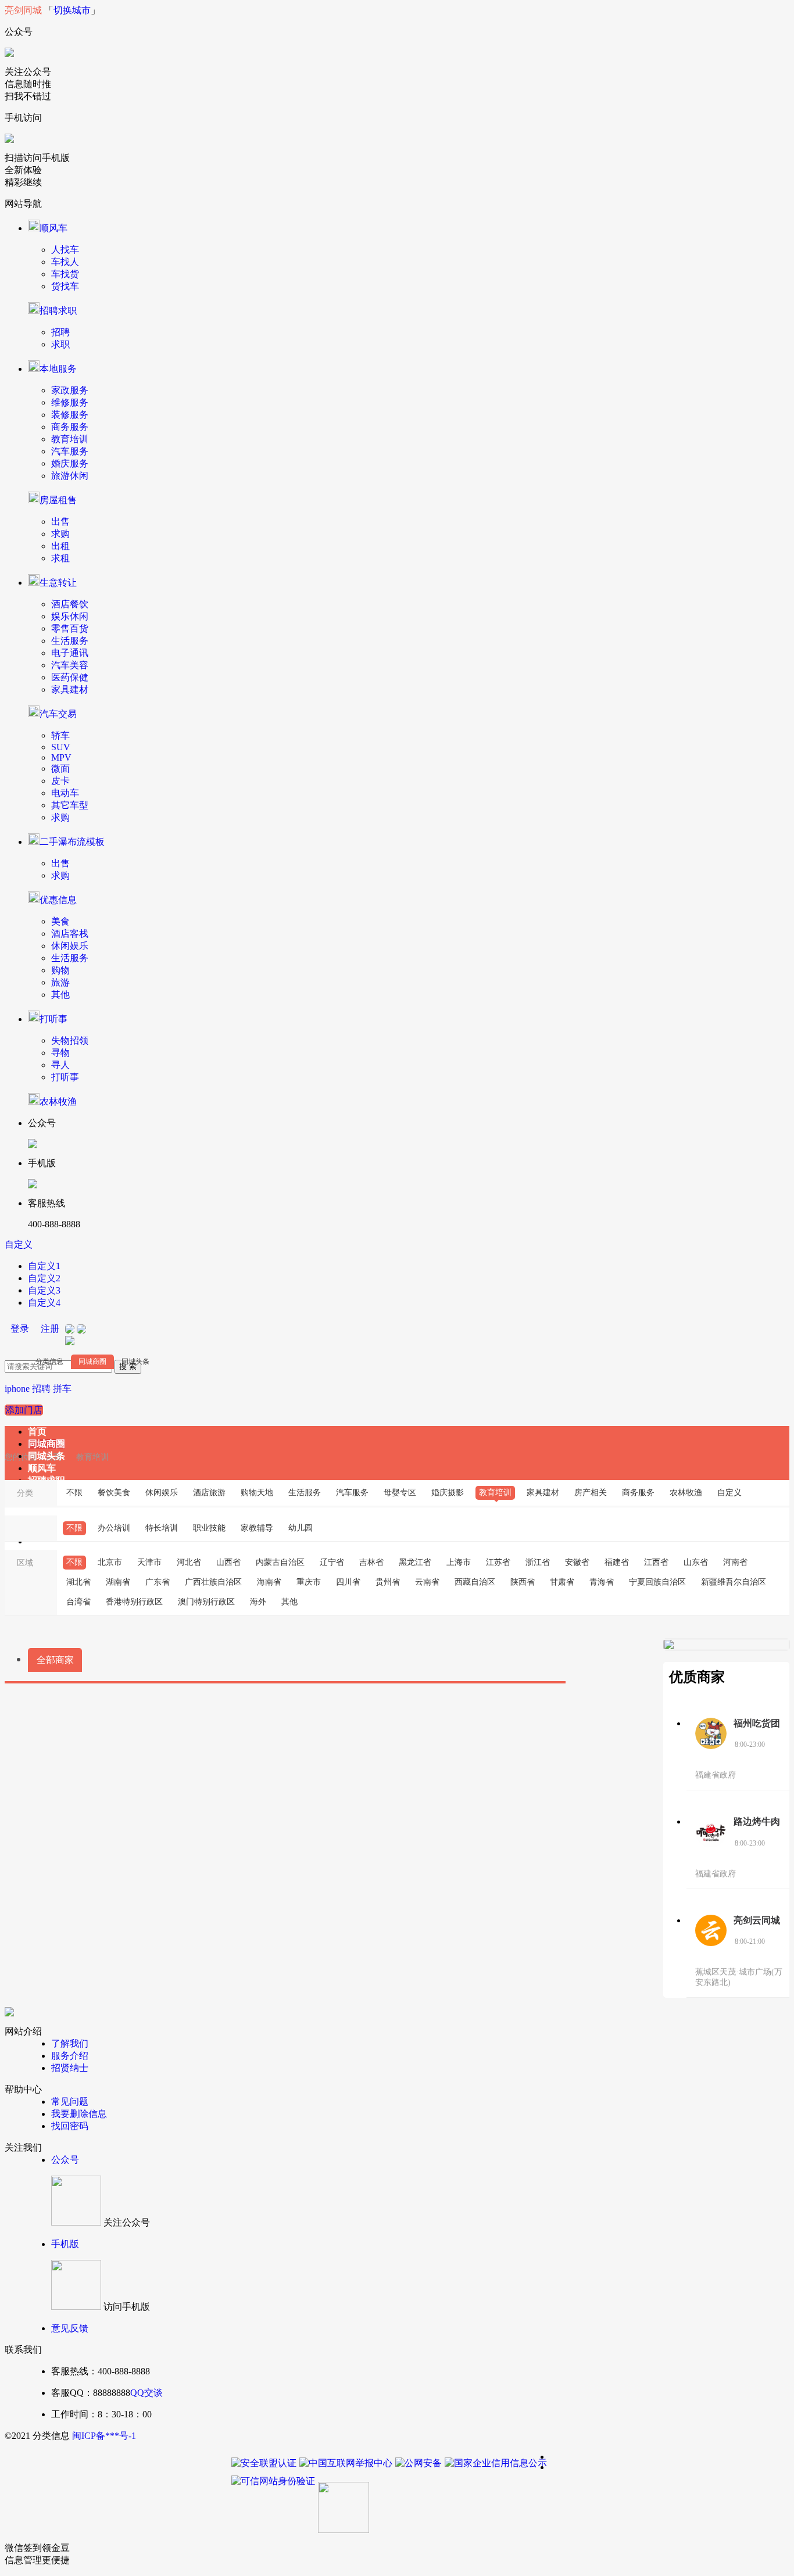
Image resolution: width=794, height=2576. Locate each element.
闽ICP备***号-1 (104, 2436)
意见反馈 (70, 2328)
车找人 (65, 262)
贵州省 (388, 1582)
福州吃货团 (757, 1723)
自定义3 (44, 1290)
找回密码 (70, 2126)
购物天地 (257, 1493)
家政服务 (70, 390)
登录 (20, 1329)
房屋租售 (58, 500)
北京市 (110, 1562)
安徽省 (577, 1562)
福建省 (617, 1562)
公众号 (65, 2160)
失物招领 (70, 1040)
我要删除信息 (79, 2114)
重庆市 (309, 1582)
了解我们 (70, 2043)
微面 (60, 768)
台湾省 (78, 1602)
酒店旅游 (209, 1493)
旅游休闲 (70, 476)
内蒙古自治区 (280, 1562)
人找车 (65, 250)
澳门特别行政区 (206, 1602)
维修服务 (70, 402)
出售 (60, 522)
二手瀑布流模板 (72, 842)
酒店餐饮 (70, 604)
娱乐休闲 (70, 616)
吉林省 (371, 1562)
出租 (60, 546)
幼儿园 (301, 1528)
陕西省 (523, 1582)
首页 (37, 1432)
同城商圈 (92, 1362)
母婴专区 (400, 1493)
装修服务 (70, 415)
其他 (60, 995)
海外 (258, 1602)
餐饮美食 (114, 1493)
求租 (60, 558)
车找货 (65, 274)
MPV (61, 757)
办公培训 (114, 1528)
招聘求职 (58, 311)
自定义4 (44, 1303)
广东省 (158, 1582)
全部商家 (55, 1660)
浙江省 (538, 1562)
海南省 (269, 1582)
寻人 (60, 1065)
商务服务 (70, 427)
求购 (60, 534)
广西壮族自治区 (213, 1582)
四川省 (348, 1582)
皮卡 (60, 781)
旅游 (60, 982)
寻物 (60, 1053)
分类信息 (49, 1362)
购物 (60, 970)
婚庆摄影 (448, 1493)
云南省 (427, 1582)
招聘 (60, 332)
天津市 (149, 1562)
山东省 (696, 1562)
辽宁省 (332, 1562)
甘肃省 (562, 1582)
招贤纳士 (70, 2068)
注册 (50, 1329)
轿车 (60, 735)
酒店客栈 (70, 934)
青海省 (602, 1582)
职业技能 (209, 1528)
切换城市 (72, 10)
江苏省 (498, 1562)
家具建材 (70, 689)
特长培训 (162, 1528)
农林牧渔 (58, 1101)
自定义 (19, 1244)
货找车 (65, 286)
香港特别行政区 (134, 1602)
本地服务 (58, 369)
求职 (60, 344)
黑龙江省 (415, 1562)
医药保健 (70, 677)
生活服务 (70, 641)
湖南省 (118, 1582)
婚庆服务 (70, 463)
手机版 (65, 2244)
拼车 (62, 1389)
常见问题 (70, 2102)
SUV (61, 747)
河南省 (735, 1562)
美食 (60, 921)
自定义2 (44, 1278)
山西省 (228, 1562)
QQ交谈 (146, 2393)
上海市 (459, 1562)
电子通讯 (70, 653)
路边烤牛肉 (757, 1821)
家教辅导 (257, 1528)
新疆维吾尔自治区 (734, 1582)
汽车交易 (58, 714)
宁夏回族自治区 (657, 1582)
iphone (17, 1389)
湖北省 (78, 1582)
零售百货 (70, 628)
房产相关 (591, 1493)
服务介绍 (70, 2056)
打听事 (53, 1019)
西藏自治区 (475, 1582)
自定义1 (44, 1266)
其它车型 (70, 805)
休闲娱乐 (70, 946)
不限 (74, 1493)
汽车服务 (70, 451)
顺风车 (53, 228)
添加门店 (24, 1410)
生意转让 (58, 583)
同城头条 (135, 1362)
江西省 (656, 1562)
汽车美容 (70, 665)
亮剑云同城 (757, 1920)
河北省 (189, 1562)
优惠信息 (58, 900)
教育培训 (70, 439)
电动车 (65, 793)
